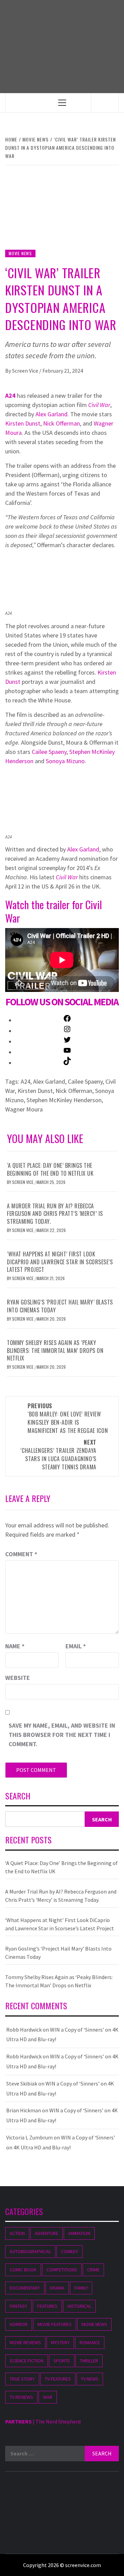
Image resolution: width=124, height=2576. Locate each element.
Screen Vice (26, 371)
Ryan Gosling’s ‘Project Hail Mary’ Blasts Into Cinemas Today (60, 1306)
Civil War (99, 405)
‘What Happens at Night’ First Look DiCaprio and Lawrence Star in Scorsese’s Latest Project (60, 1262)
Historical (79, 2306)
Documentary (25, 2288)
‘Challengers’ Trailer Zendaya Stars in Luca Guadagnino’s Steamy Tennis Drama (58, 1455)
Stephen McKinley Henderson (64, 1100)
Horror (19, 2324)
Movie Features (55, 2324)
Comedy (70, 2251)
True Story (22, 2379)
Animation (79, 2233)
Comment (21, 1554)
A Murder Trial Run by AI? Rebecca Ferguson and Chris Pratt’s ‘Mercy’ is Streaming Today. (55, 1214)
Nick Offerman (61, 423)
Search (18, 1797)
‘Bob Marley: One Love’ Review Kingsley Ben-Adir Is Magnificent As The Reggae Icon (68, 1418)
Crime (93, 2270)
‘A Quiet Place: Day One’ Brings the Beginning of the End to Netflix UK (50, 1169)
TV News (90, 2379)
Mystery (60, 2342)
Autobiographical (30, 2251)
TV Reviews (21, 2397)
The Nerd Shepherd (58, 2421)
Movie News (20, 253)
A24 (10, 396)
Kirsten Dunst (23, 423)
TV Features (58, 2379)
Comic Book (23, 2270)
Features (47, 2306)
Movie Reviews (25, 2342)
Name (15, 1646)
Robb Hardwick (24, 2030)
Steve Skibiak (22, 2083)
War (48, 2397)
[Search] (105, 103)
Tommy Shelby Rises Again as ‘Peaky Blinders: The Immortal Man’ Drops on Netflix (55, 1350)
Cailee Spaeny (49, 752)
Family (81, 2288)
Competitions (62, 2270)
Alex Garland (51, 414)
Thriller (89, 2361)
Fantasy (18, 2306)
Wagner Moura (24, 1109)
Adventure (46, 2233)
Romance (90, 2342)
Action (17, 2233)
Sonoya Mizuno (65, 761)
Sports (62, 2361)
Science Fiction (27, 2361)
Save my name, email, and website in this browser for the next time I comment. (62, 1735)
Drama (57, 2288)
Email (76, 1646)
